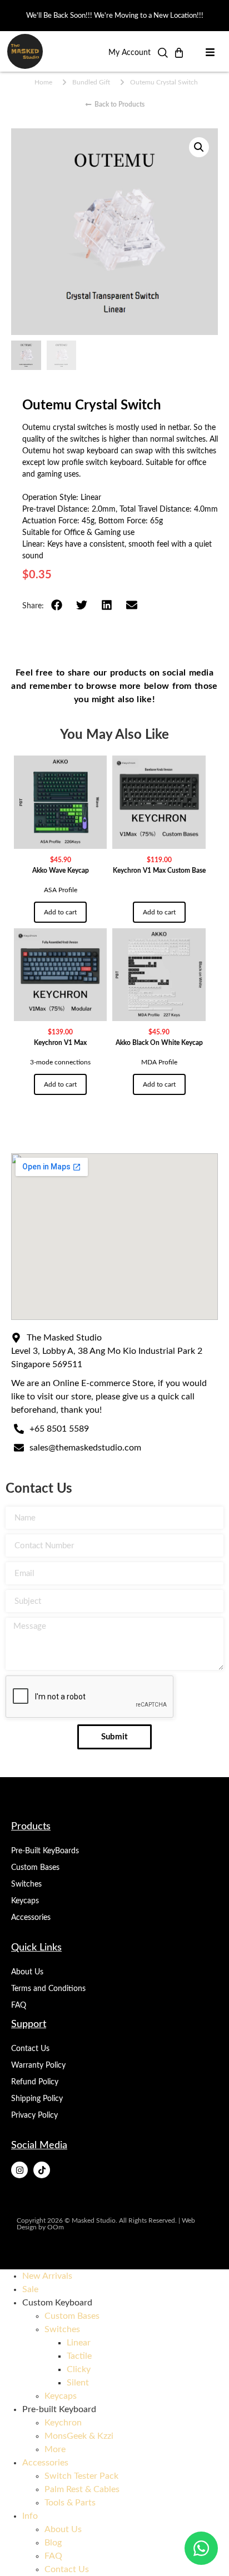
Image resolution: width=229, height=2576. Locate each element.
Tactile (79, 2356)
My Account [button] (130, 53)
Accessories (31, 1918)
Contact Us (30, 2049)
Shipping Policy (37, 2099)
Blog (53, 2543)
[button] (163, 56)
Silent (78, 2383)
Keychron (63, 2423)
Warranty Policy (38, 2065)
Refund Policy (35, 2082)
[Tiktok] (42, 2170)
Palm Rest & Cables (82, 2489)
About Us (27, 1972)
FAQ (19, 2005)
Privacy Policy (34, 2115)
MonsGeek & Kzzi (79, 2436)
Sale (30, 2289)
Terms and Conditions (48, 1989)
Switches (26, 1884)
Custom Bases (35, 1868)
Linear (79, 2343)
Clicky (79, 2369)
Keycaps (25, 1901)
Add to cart (60, 912)
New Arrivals (47, 2276)
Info (30, 2516)
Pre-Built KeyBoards (45, 1851)
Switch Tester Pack (81, 2476)
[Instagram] (19, 2170)
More (55, 2449)
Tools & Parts (70, 2503)
